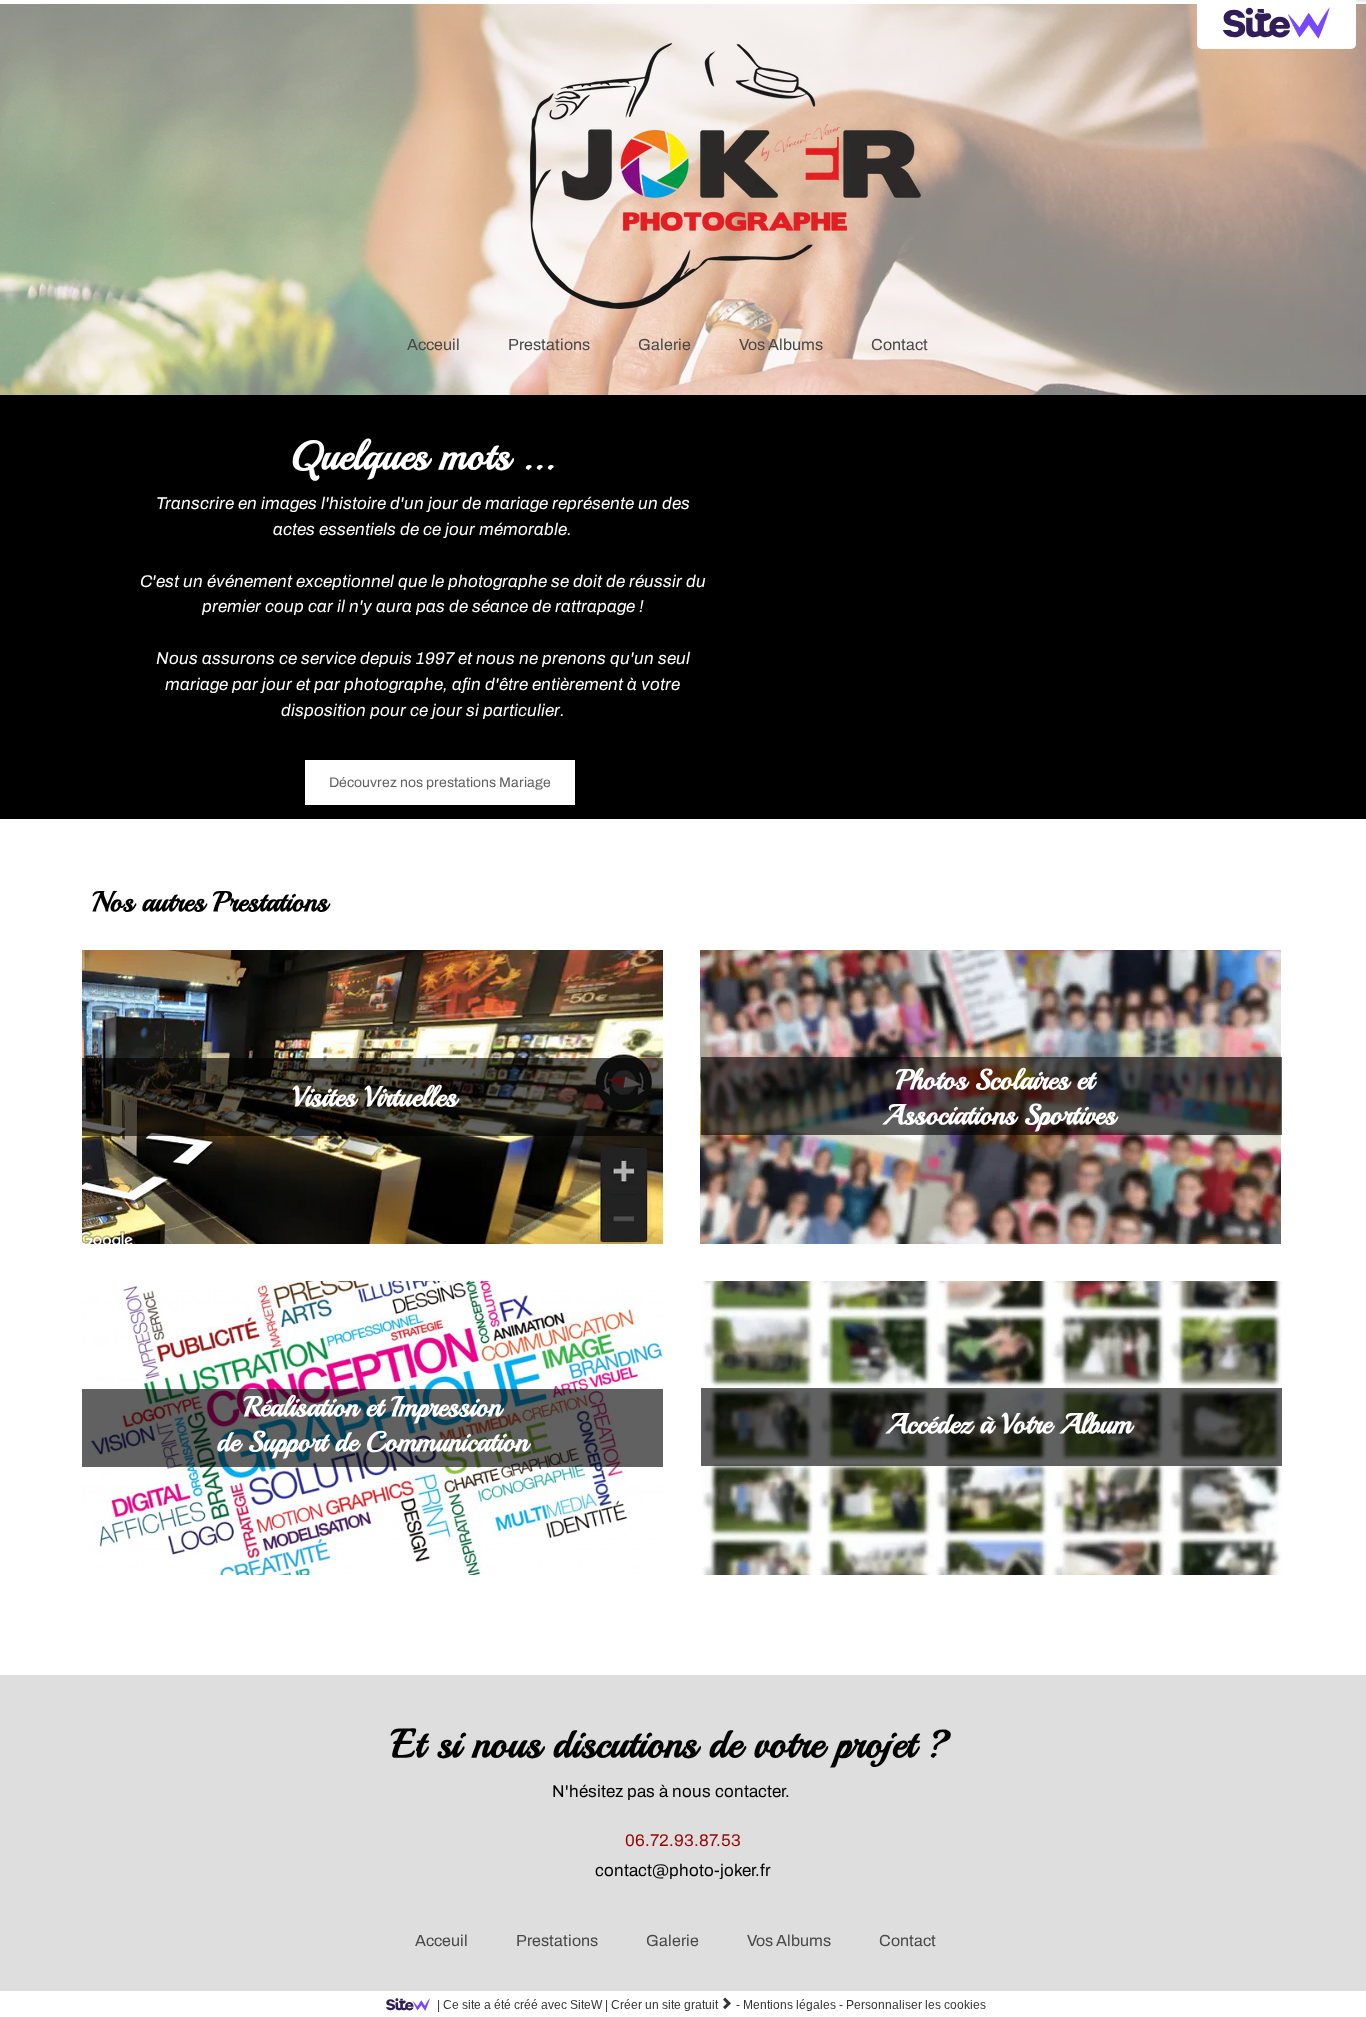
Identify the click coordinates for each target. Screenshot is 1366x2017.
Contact (907, 1940)
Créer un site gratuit (672, 2005)
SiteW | (522, 2005)
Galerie (672, 1940)
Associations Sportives (999, 1114)
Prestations (557, 1940)
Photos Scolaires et (999, 1079)
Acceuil (441, 1940)
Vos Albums (789, 1940)
